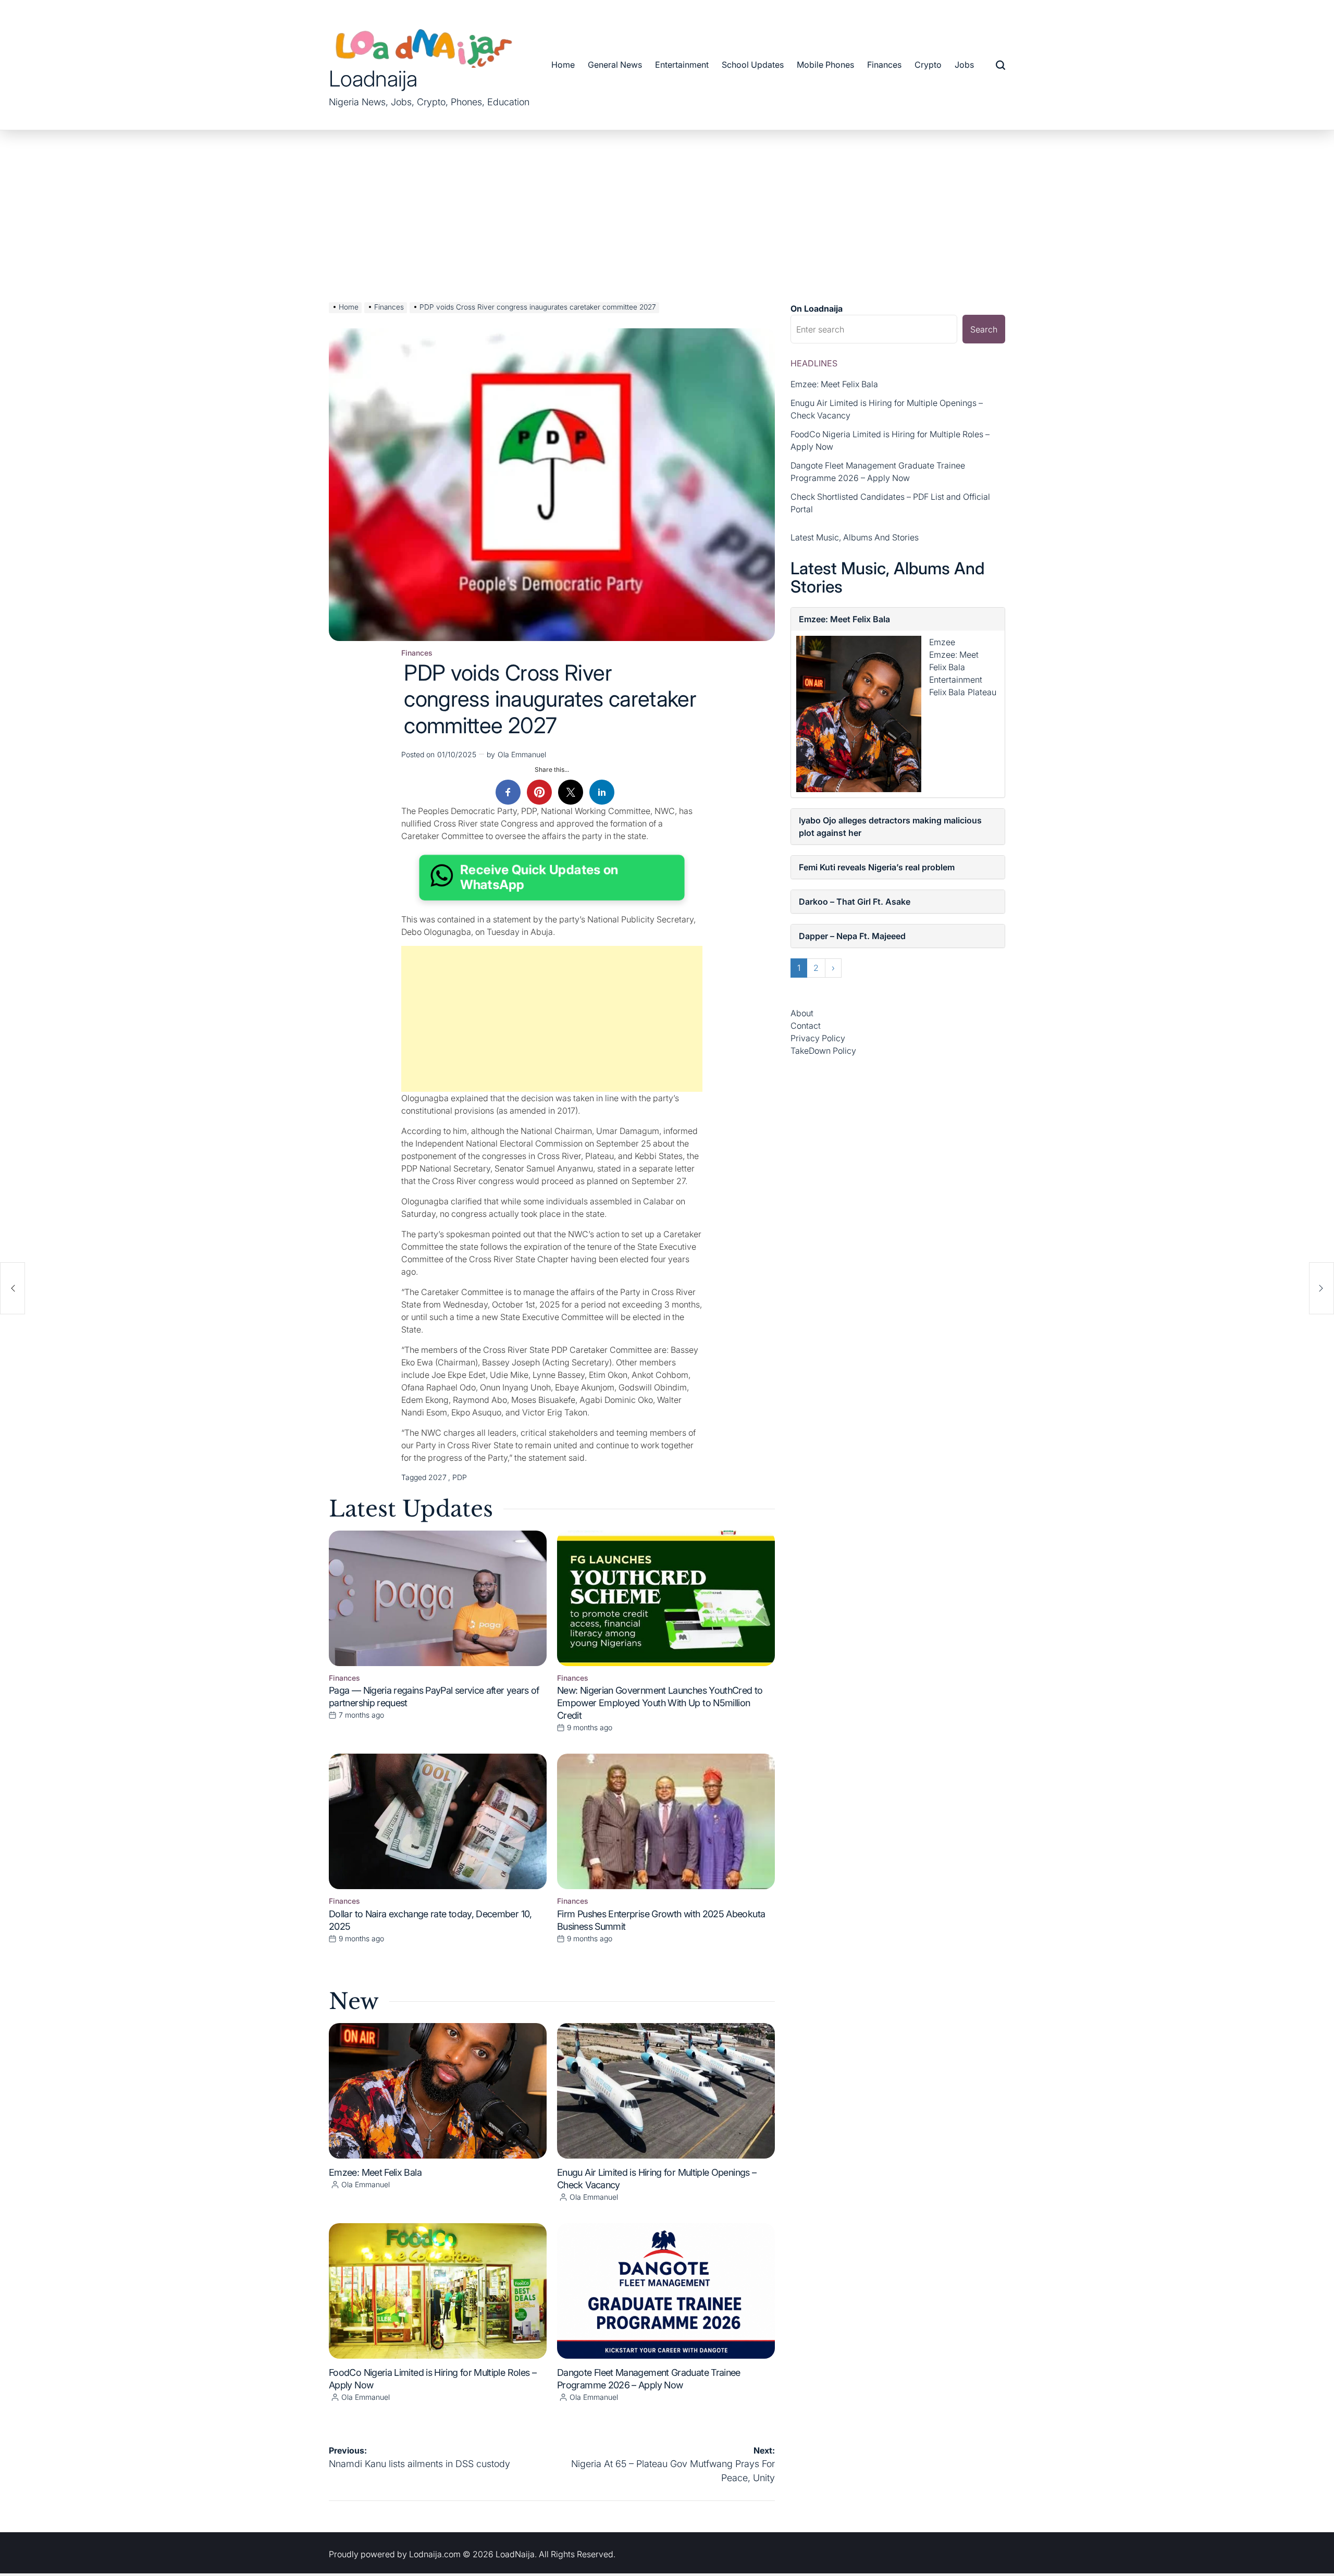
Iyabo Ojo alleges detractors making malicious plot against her (890, 827)
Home (563, 65)
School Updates (753, 65)
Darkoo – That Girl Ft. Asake (855, 902)
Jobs (964, 65)
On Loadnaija (817, 309)
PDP (460, 1477)
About (802, 1013)
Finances (884, 65)
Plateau (982, 692)
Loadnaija (373, 79)
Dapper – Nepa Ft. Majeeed (852, 936)
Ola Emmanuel (522, 754)
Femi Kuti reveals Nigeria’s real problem (877, 867)
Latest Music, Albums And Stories (855, 537)
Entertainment (682, 65)
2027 (437, 1477)
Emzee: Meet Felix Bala (375, 2172)
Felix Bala (947, 692)
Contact (806, 1026)
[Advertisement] (667, 208)
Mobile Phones (825, 65)
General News (615, 65)
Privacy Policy (818, 1038)
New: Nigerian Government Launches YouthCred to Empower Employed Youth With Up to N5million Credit (660, 1703)
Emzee (942, 642)
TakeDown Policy (823, 1051)
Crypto (928, 65)
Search (984, 329)
